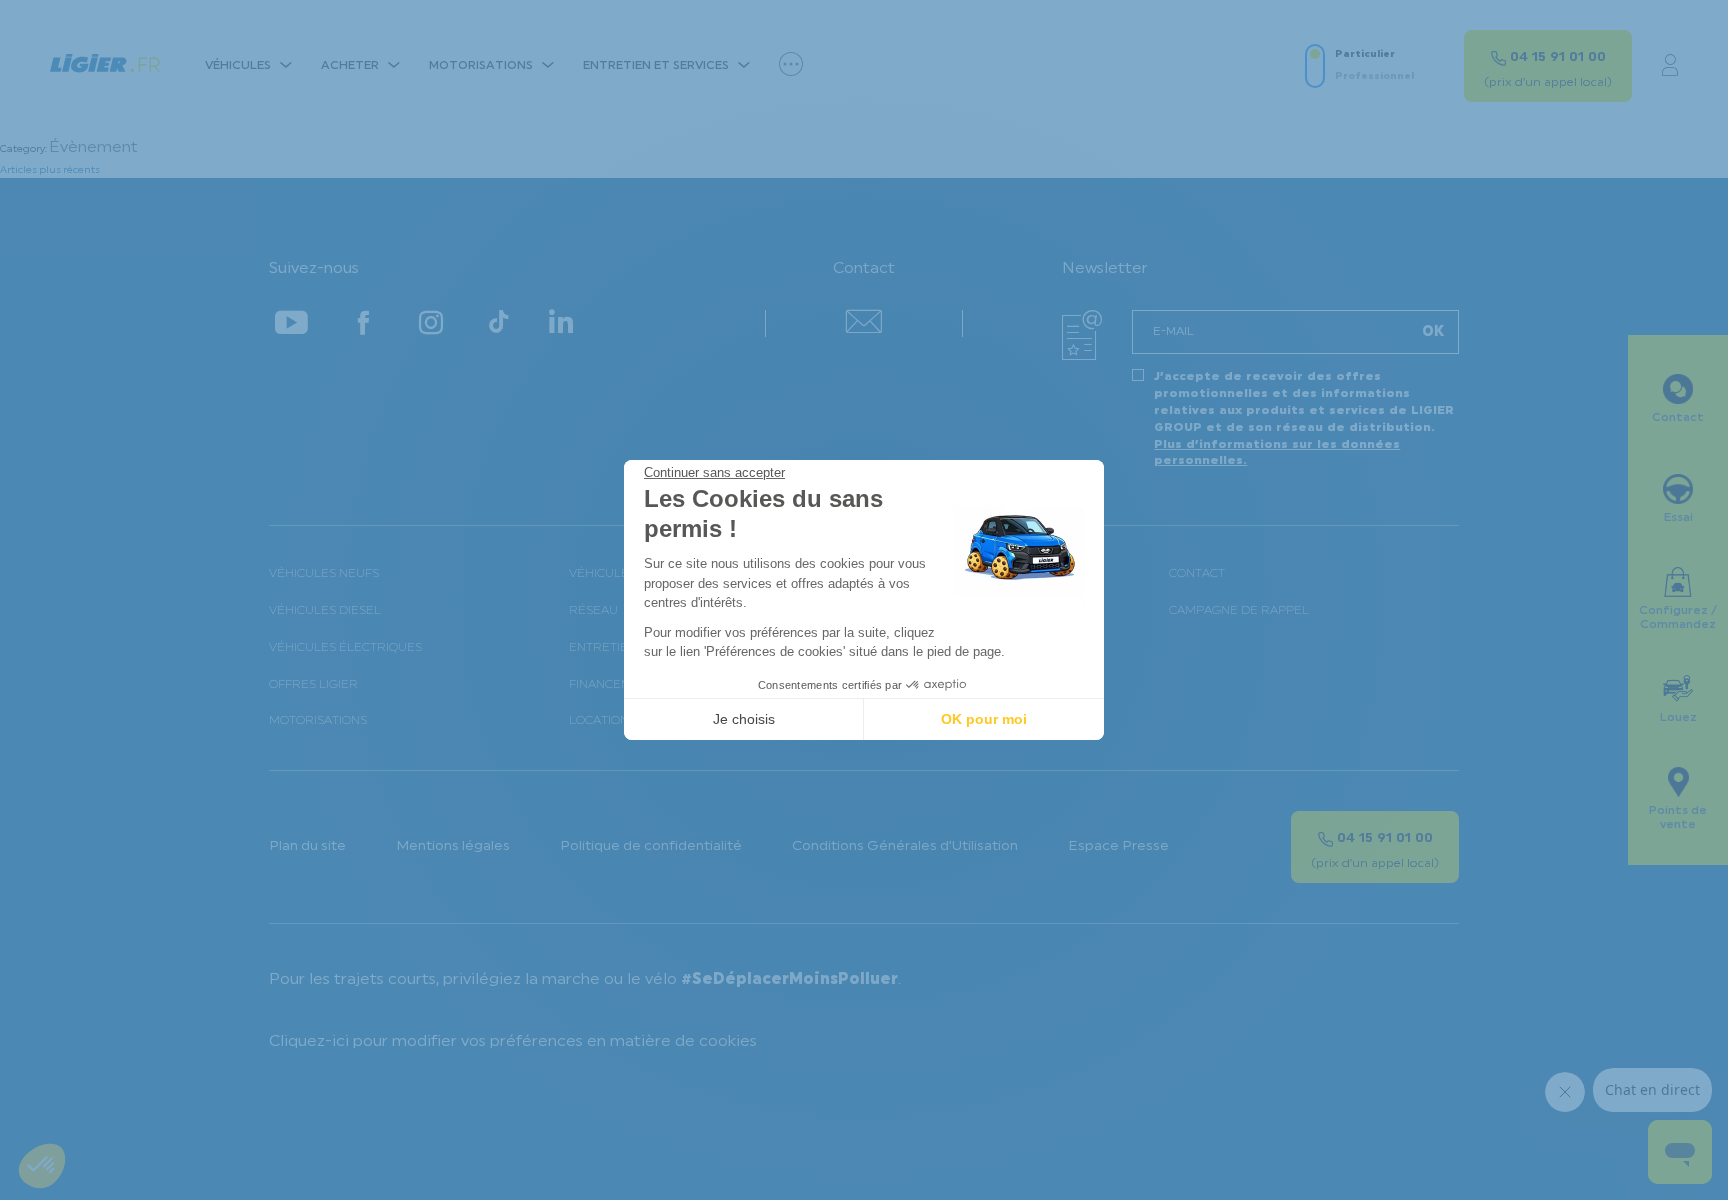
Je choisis (744, 719)
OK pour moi (984, 719)
